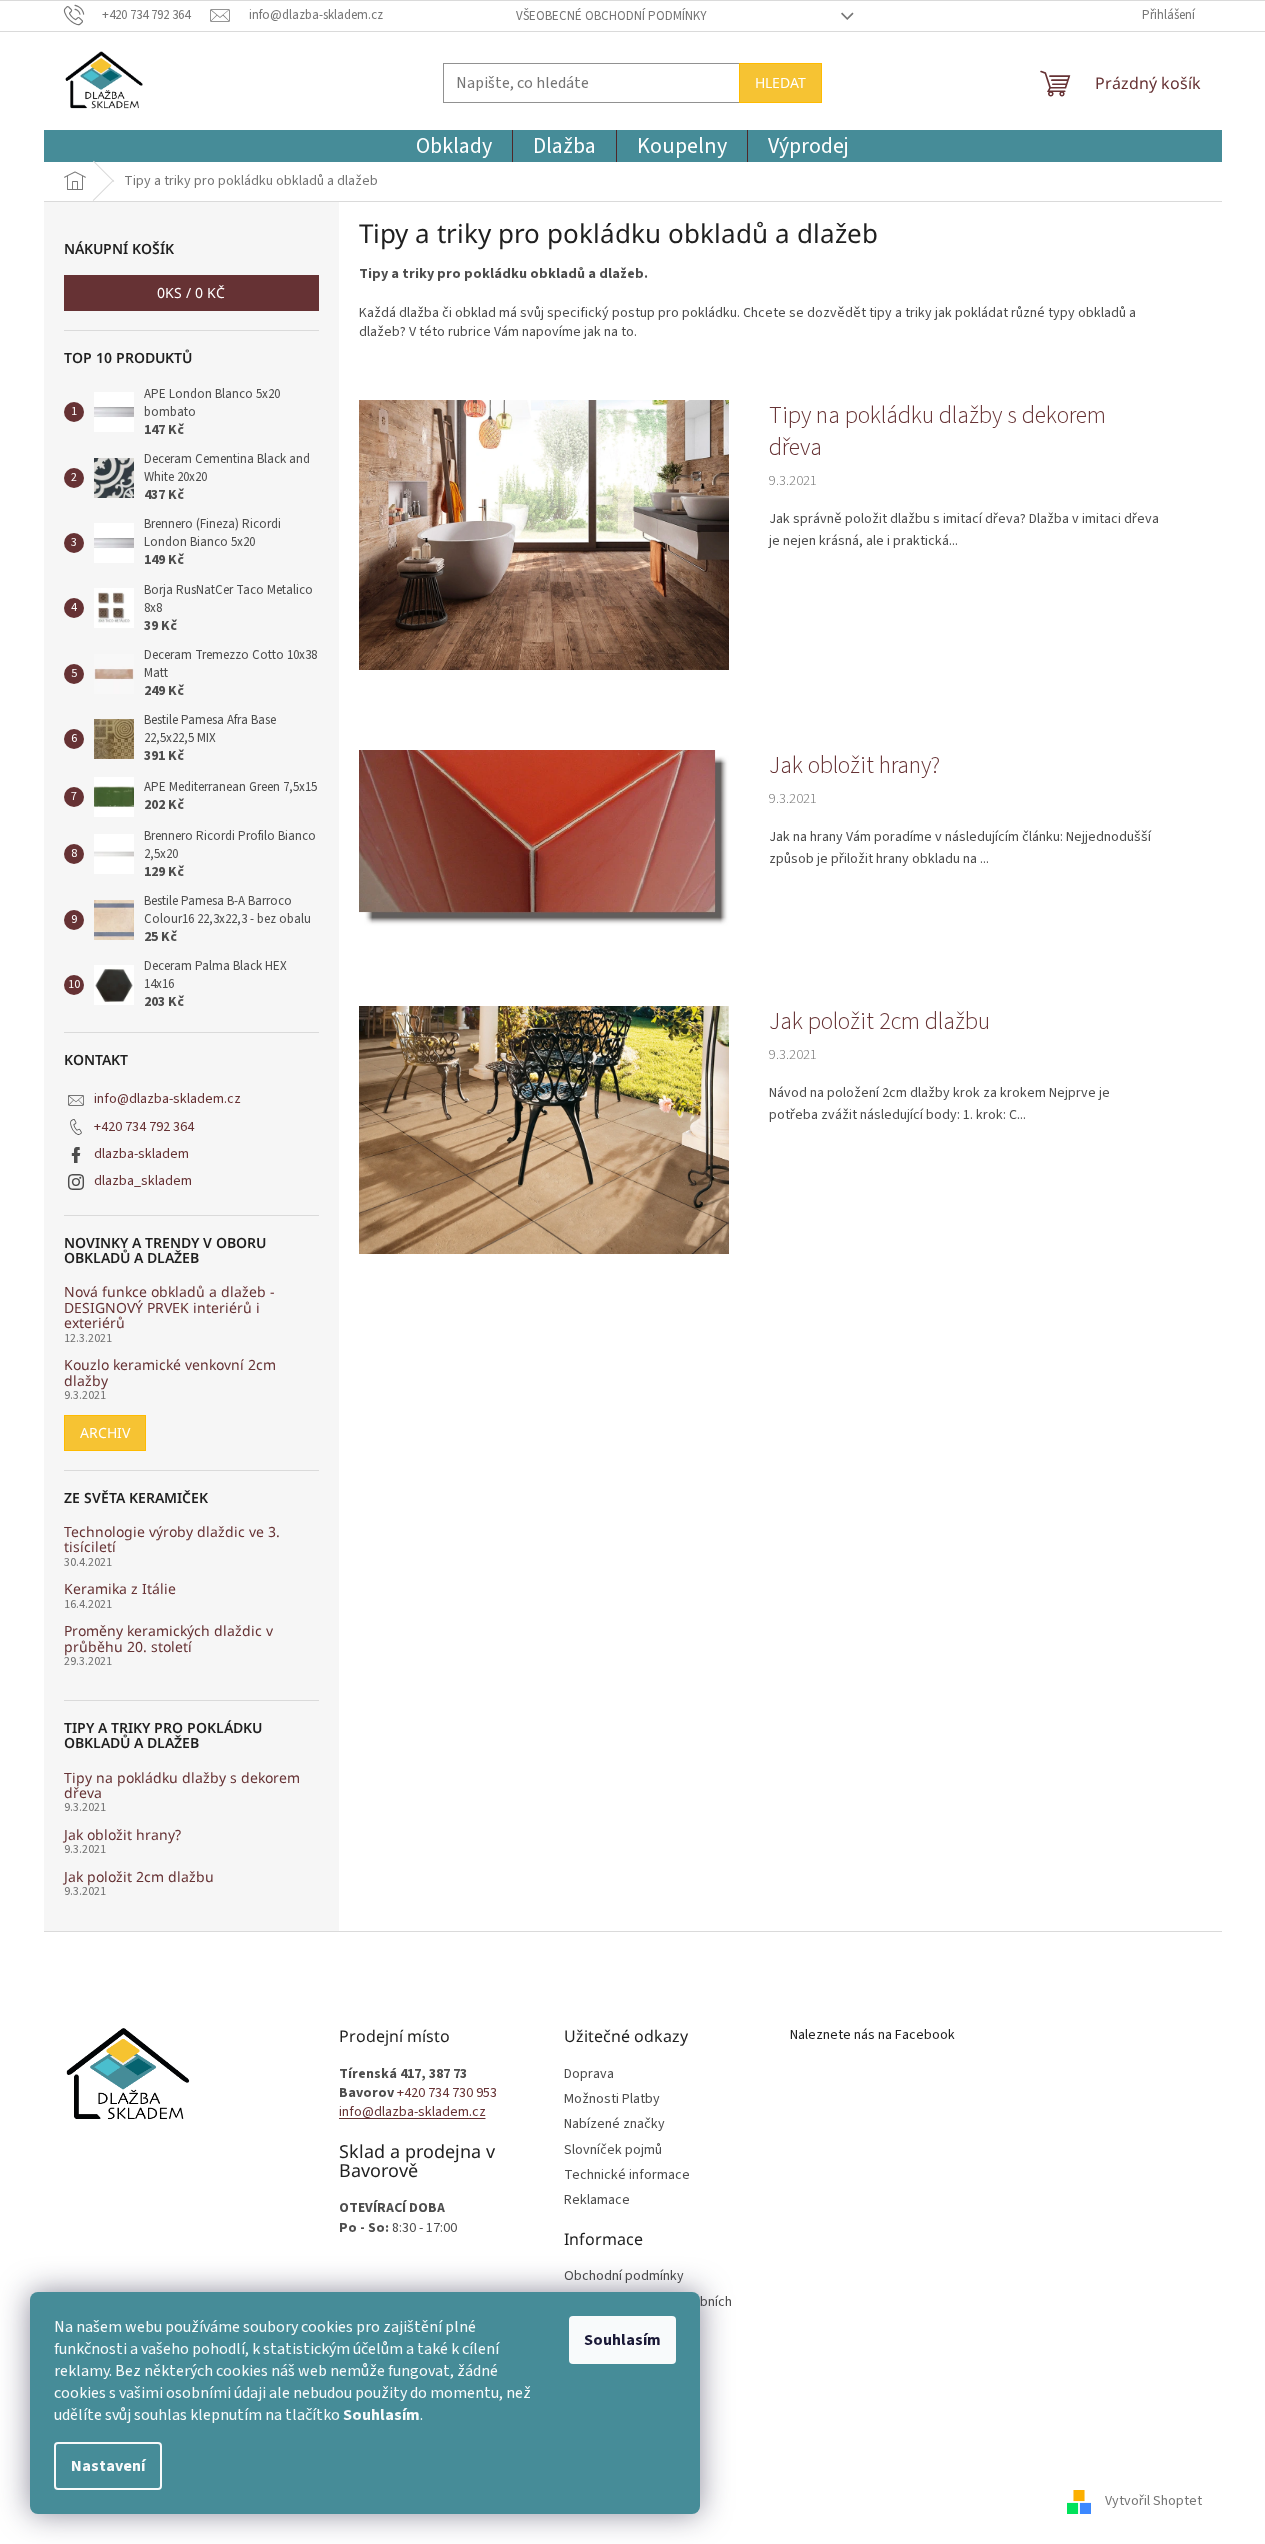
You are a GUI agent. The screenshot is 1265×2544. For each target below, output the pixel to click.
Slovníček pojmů (613, 2150)
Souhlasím (622, 2340)
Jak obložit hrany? (122, 1834)
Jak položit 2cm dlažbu (139, 1876)
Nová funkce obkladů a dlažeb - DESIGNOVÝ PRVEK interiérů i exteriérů (169, 1307)
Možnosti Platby (612, 2099)
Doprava (589, 2074)
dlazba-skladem (141, 1154)
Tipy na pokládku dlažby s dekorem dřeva (182, 1785)
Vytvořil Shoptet (1153, 2501)
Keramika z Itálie (120, 1588)
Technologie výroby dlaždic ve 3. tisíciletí (172, 1539)
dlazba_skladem (143, 1181)
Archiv (105, 1432)
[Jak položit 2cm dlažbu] (544, 1129)
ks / (191, 292)
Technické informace (627, 2175)
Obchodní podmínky (624, 2276)
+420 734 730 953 (447, 2093)
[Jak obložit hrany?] (544, 837)
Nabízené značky (614, 2124)
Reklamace (597, 2200)
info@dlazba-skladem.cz (167, 1099)
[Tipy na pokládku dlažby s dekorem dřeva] (544, 534)
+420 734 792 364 (144, 1127)
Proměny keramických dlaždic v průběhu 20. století (168, 1638)
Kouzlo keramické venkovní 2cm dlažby (170, 1372)
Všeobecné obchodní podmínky (611, 16)
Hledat (780, 82)
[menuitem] (454, 146)
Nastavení (108, 2466)
